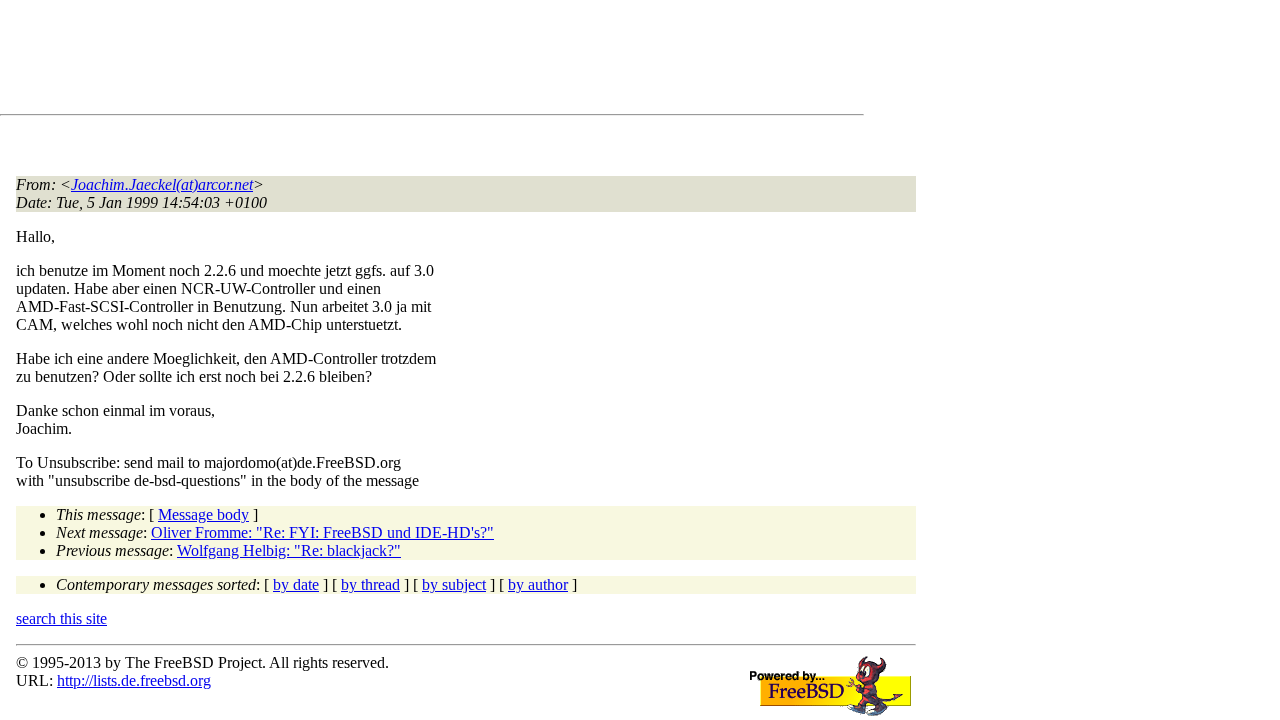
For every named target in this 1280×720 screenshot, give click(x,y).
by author (538, 584)
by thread (370, 584)
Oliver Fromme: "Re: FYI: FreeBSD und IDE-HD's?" (322, 532)
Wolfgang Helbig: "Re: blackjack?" (289, 550)
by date (296, 584)
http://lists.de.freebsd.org (134, 680)
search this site (61, 618)
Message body (203, 514)
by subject (454, 584)
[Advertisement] (380, 61)
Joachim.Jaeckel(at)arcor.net (162, 184)
